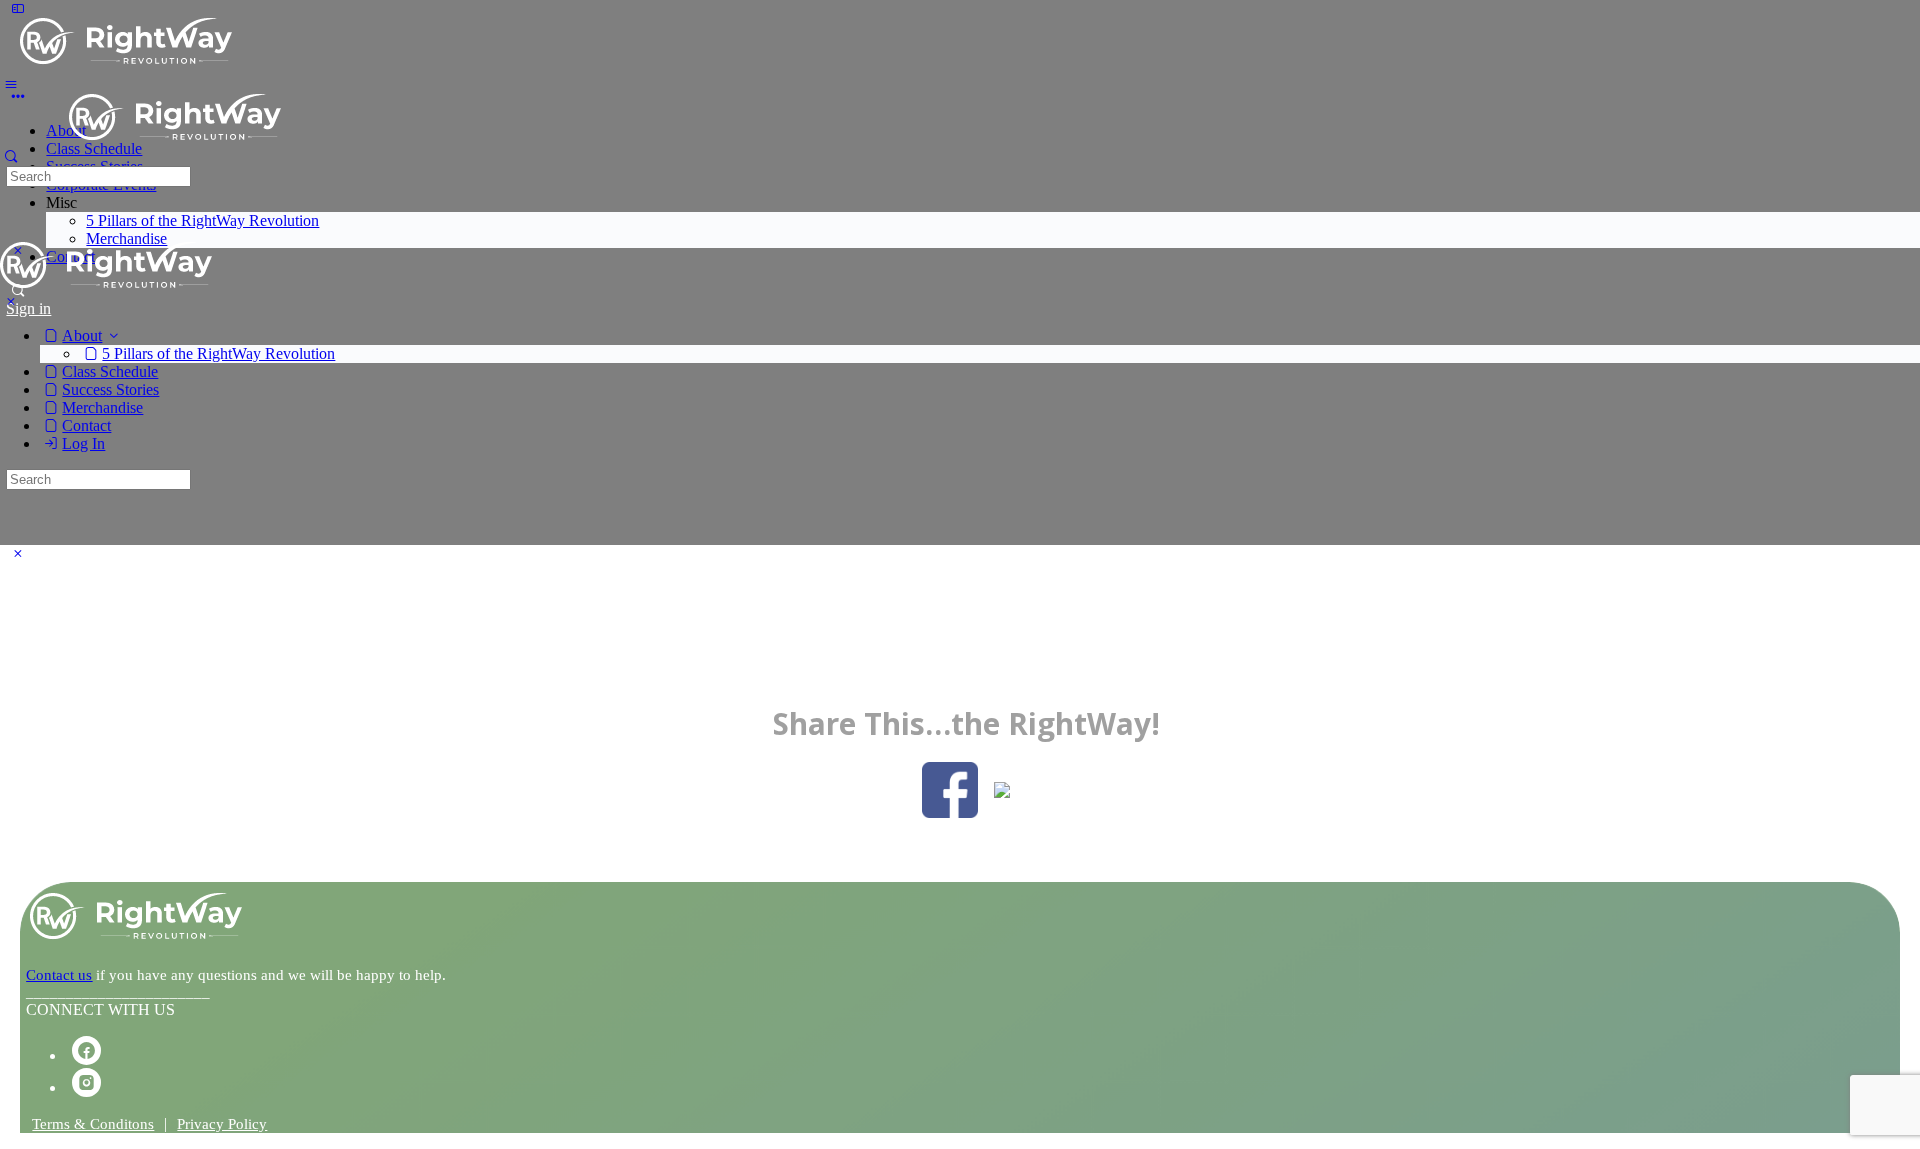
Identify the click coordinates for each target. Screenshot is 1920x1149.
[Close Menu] (11, 301)
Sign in (28, 308)
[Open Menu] (11, 84)
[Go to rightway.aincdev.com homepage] (126, 54)
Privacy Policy (222, 1124)
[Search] (11, 156)
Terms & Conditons (93, 1124)
